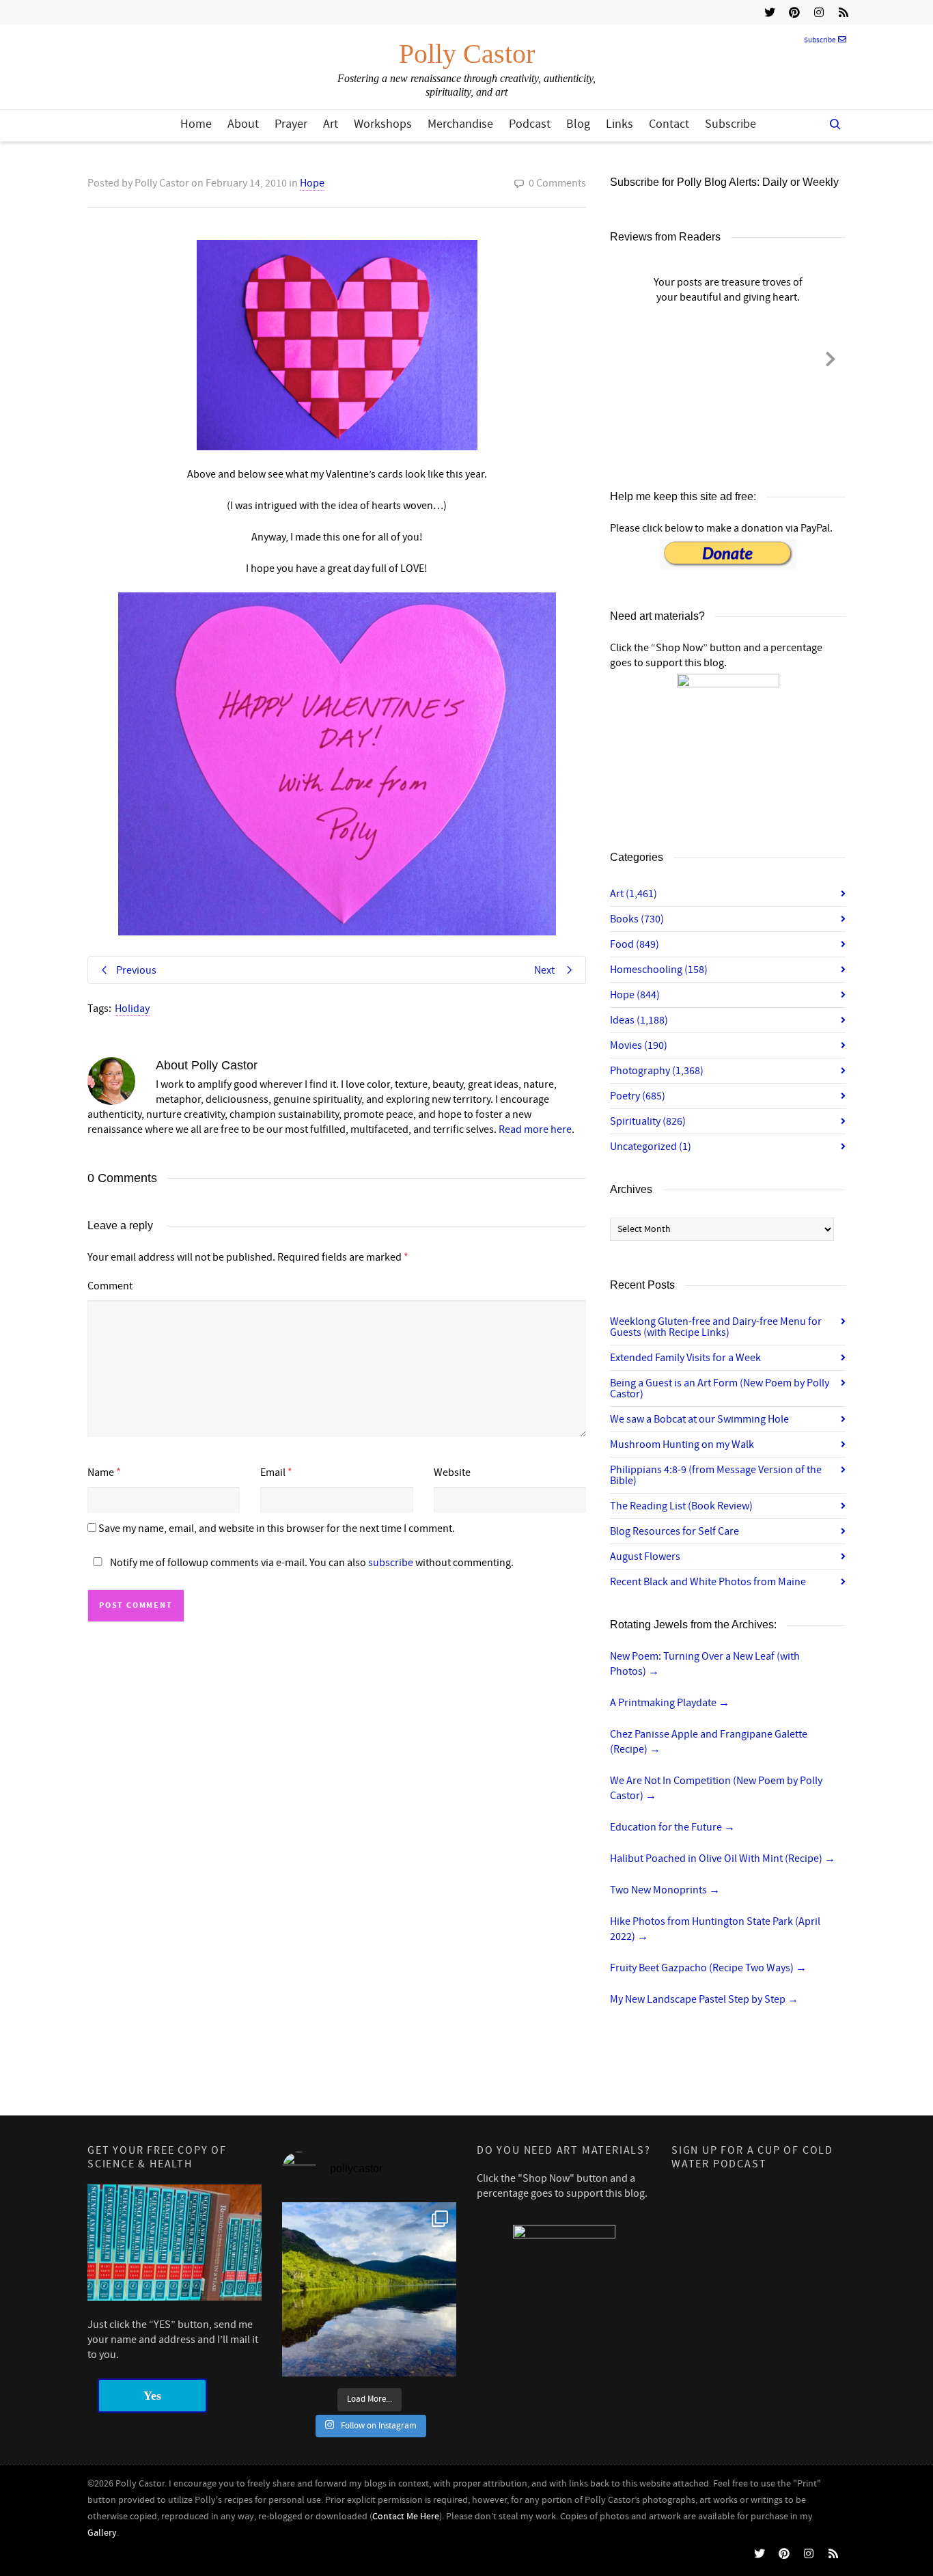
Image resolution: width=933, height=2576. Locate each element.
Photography (657, 1071)
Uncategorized (651, 1147)
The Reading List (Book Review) (681, 1506)
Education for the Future (672, 1827)
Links (619, 124)
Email (273, 1472)
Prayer (291, 124)
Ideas (639, 1020)
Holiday (132, 1009)
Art (331, 124)
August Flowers (645, 1557)
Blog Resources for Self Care (674, 1531)
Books (637, 919)
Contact (669, 124)
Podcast (530, 124)
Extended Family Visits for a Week (685, 1358)
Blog (578, 124)
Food (635, 944)
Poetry (638, 1096)
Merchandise (460, 124)
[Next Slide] (831, 357)
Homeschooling (659, 970)
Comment (110, 1286)
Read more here (535, 1129)
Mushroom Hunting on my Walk (682, 1444)
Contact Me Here (406, 2517)
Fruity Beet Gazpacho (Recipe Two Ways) (708, 1968)
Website (452, 1472)
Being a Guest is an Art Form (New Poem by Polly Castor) (720, 1388)
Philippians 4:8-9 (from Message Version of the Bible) (716, 1475)
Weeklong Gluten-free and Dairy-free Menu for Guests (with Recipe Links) (716, 1327)
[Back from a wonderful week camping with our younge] (369, 2289)
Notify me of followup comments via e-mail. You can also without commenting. (311, 1563)
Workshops (383, 124)
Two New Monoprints (665, 1890)
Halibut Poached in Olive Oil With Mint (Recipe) (723, 1859)
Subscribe (820, 40)
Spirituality (648, 1121)
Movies (639, 1045)
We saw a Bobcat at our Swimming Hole (699, 1419)
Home (196, 124)
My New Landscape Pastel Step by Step (704, 1999)
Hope (312, 183)
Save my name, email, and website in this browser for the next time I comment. (277, 1529)
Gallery (102, 2533)
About (243, 124)
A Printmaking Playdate (670, 1703)
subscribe (391, 1563)
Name (101, 1472)
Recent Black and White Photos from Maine (708, 1582)
